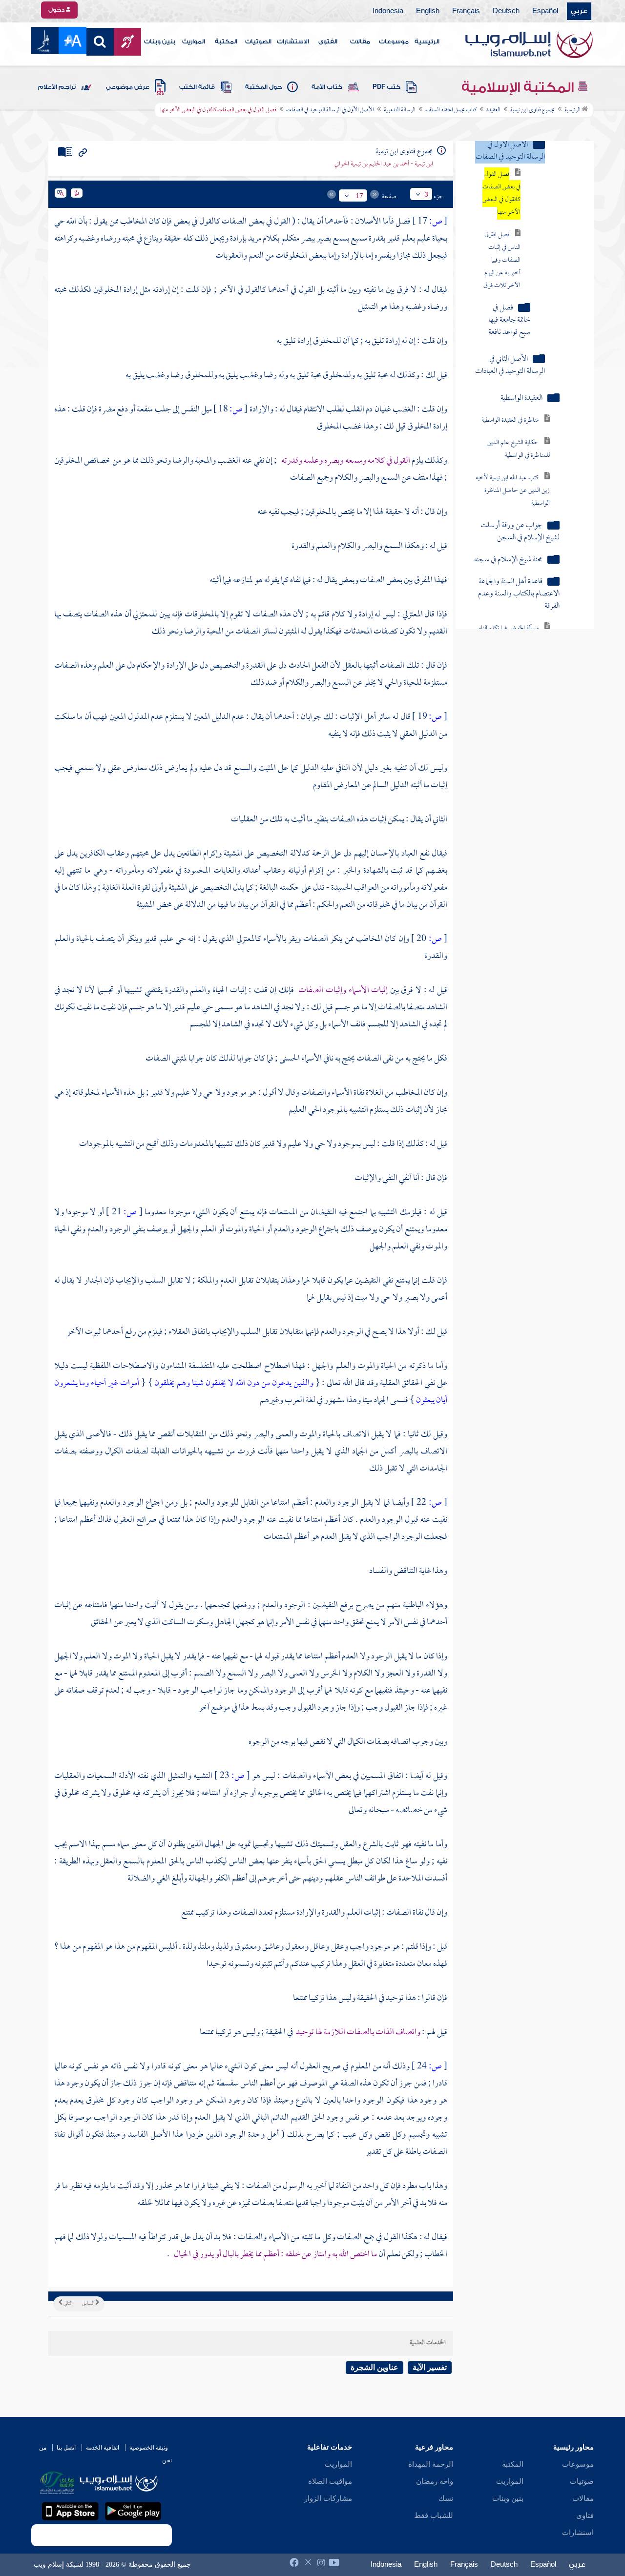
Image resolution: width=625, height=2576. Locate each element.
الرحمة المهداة (431, 2464)
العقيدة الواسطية (521, 399)
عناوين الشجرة (375, 2367)
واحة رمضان (435, 2481)
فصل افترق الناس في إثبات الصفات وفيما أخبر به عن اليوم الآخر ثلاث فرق (502, 260)
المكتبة (226, 41)
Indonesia (388, 11)
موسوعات (394, 41)
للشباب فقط (434, 2515)
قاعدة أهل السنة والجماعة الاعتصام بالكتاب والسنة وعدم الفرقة (519, 594)
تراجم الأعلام (57, 87)
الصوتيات (258, 41)
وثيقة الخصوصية (149, 2448)
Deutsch (506, 11)
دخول (57, 10)
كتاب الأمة (327, 87)
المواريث (194, 41)
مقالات (360, 41)
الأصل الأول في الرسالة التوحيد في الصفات (330, 110)
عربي (579, 11)
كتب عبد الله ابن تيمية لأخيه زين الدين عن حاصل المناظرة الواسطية (513, 491)
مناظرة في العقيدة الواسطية (510, 420)
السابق (89, 2304)
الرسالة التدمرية (400, 110)
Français (466, 11)
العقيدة (493, 110)
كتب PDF (386, 87)
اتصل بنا (66, 2448)
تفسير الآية (430, 2367)
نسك (446, 2498)
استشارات (578, 2533)
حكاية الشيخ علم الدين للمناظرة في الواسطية (519, 449)
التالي (67, 2304)
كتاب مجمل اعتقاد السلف (451, 110)
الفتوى (328, 41)
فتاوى (585, 2515)
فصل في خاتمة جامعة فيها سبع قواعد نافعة (509, 320)
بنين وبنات (160, 41)
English (428, 11)
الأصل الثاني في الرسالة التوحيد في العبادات (510, 366)
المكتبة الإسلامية (519, 87)
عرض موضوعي (128, 87)
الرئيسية (427, 41)
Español (545, 11)
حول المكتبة (263, 87)
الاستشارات (293, 41)
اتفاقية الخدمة (103, 2448)
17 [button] (359, 196)
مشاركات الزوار (328, 2498)
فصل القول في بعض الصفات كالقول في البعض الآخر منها (501, 194)
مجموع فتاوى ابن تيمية (532, 110)
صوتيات (582, 2481)
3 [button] (426, 194)
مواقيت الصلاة (330, 2481)
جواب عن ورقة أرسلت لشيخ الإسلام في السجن (520, 532)
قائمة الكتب (197, 87)
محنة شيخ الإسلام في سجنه (508, 560)
